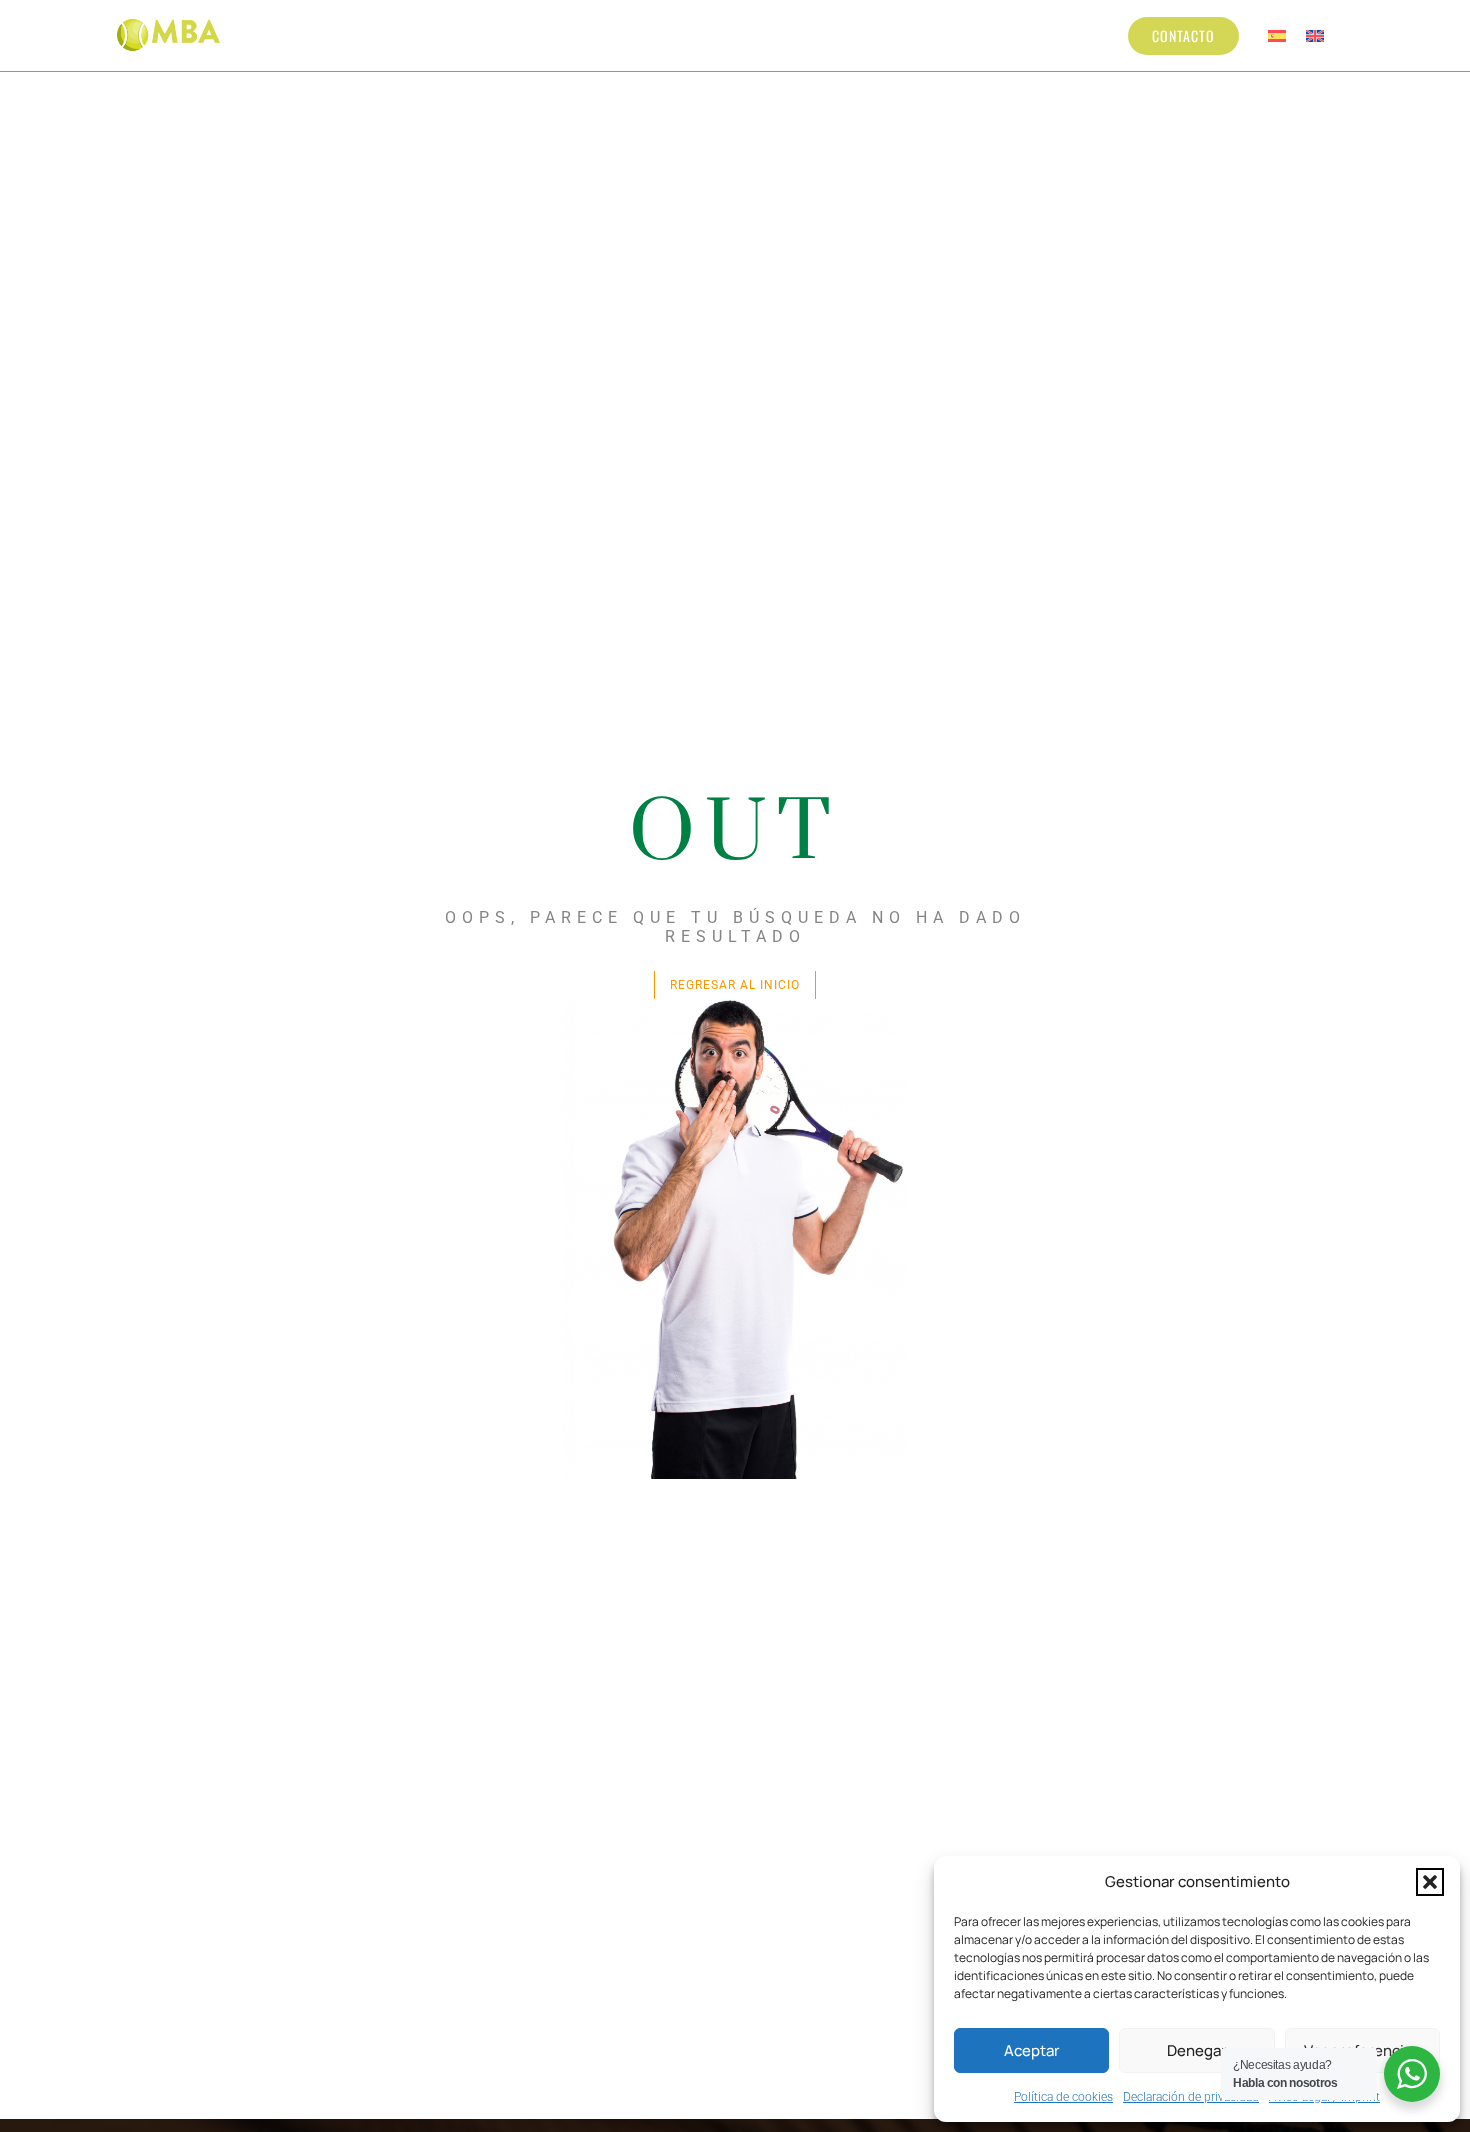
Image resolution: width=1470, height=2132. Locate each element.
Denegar (1197, 2050)
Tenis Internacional (898, 35)
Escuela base (465, 35)
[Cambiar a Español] (1277, 35)
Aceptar (1032, 2050)
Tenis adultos (726, 35)
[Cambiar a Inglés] (1315, 35)
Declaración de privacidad (1191, 2097)
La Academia (347, 35)
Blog (1013, 35)
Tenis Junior (582, 35)
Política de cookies (1063, 2097)
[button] (1430, 1882)
